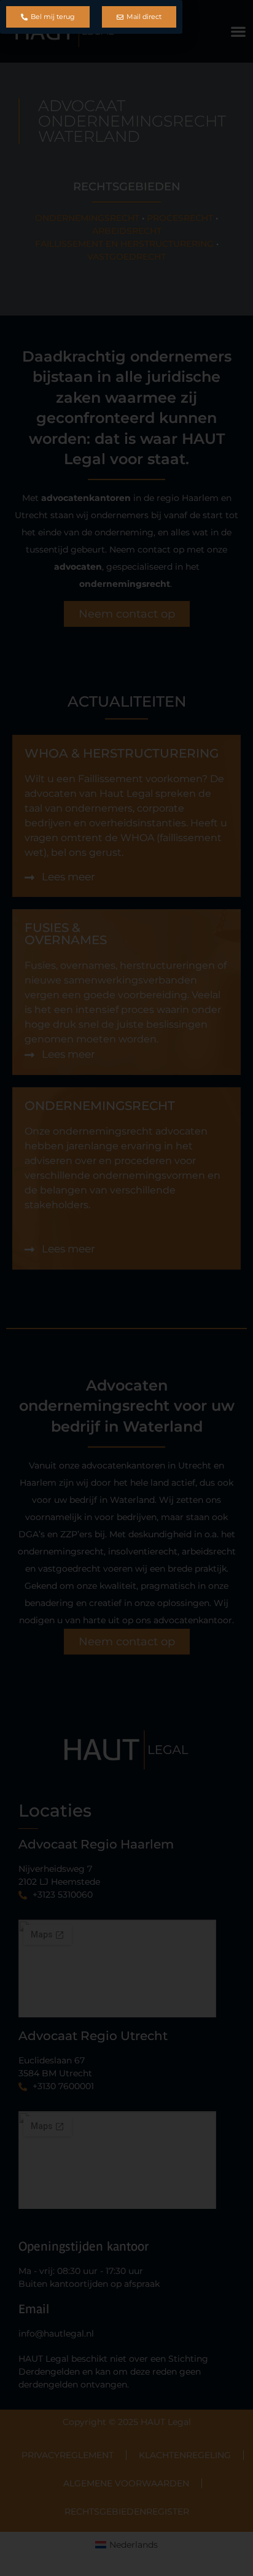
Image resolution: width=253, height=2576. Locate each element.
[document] (126, 1288)
